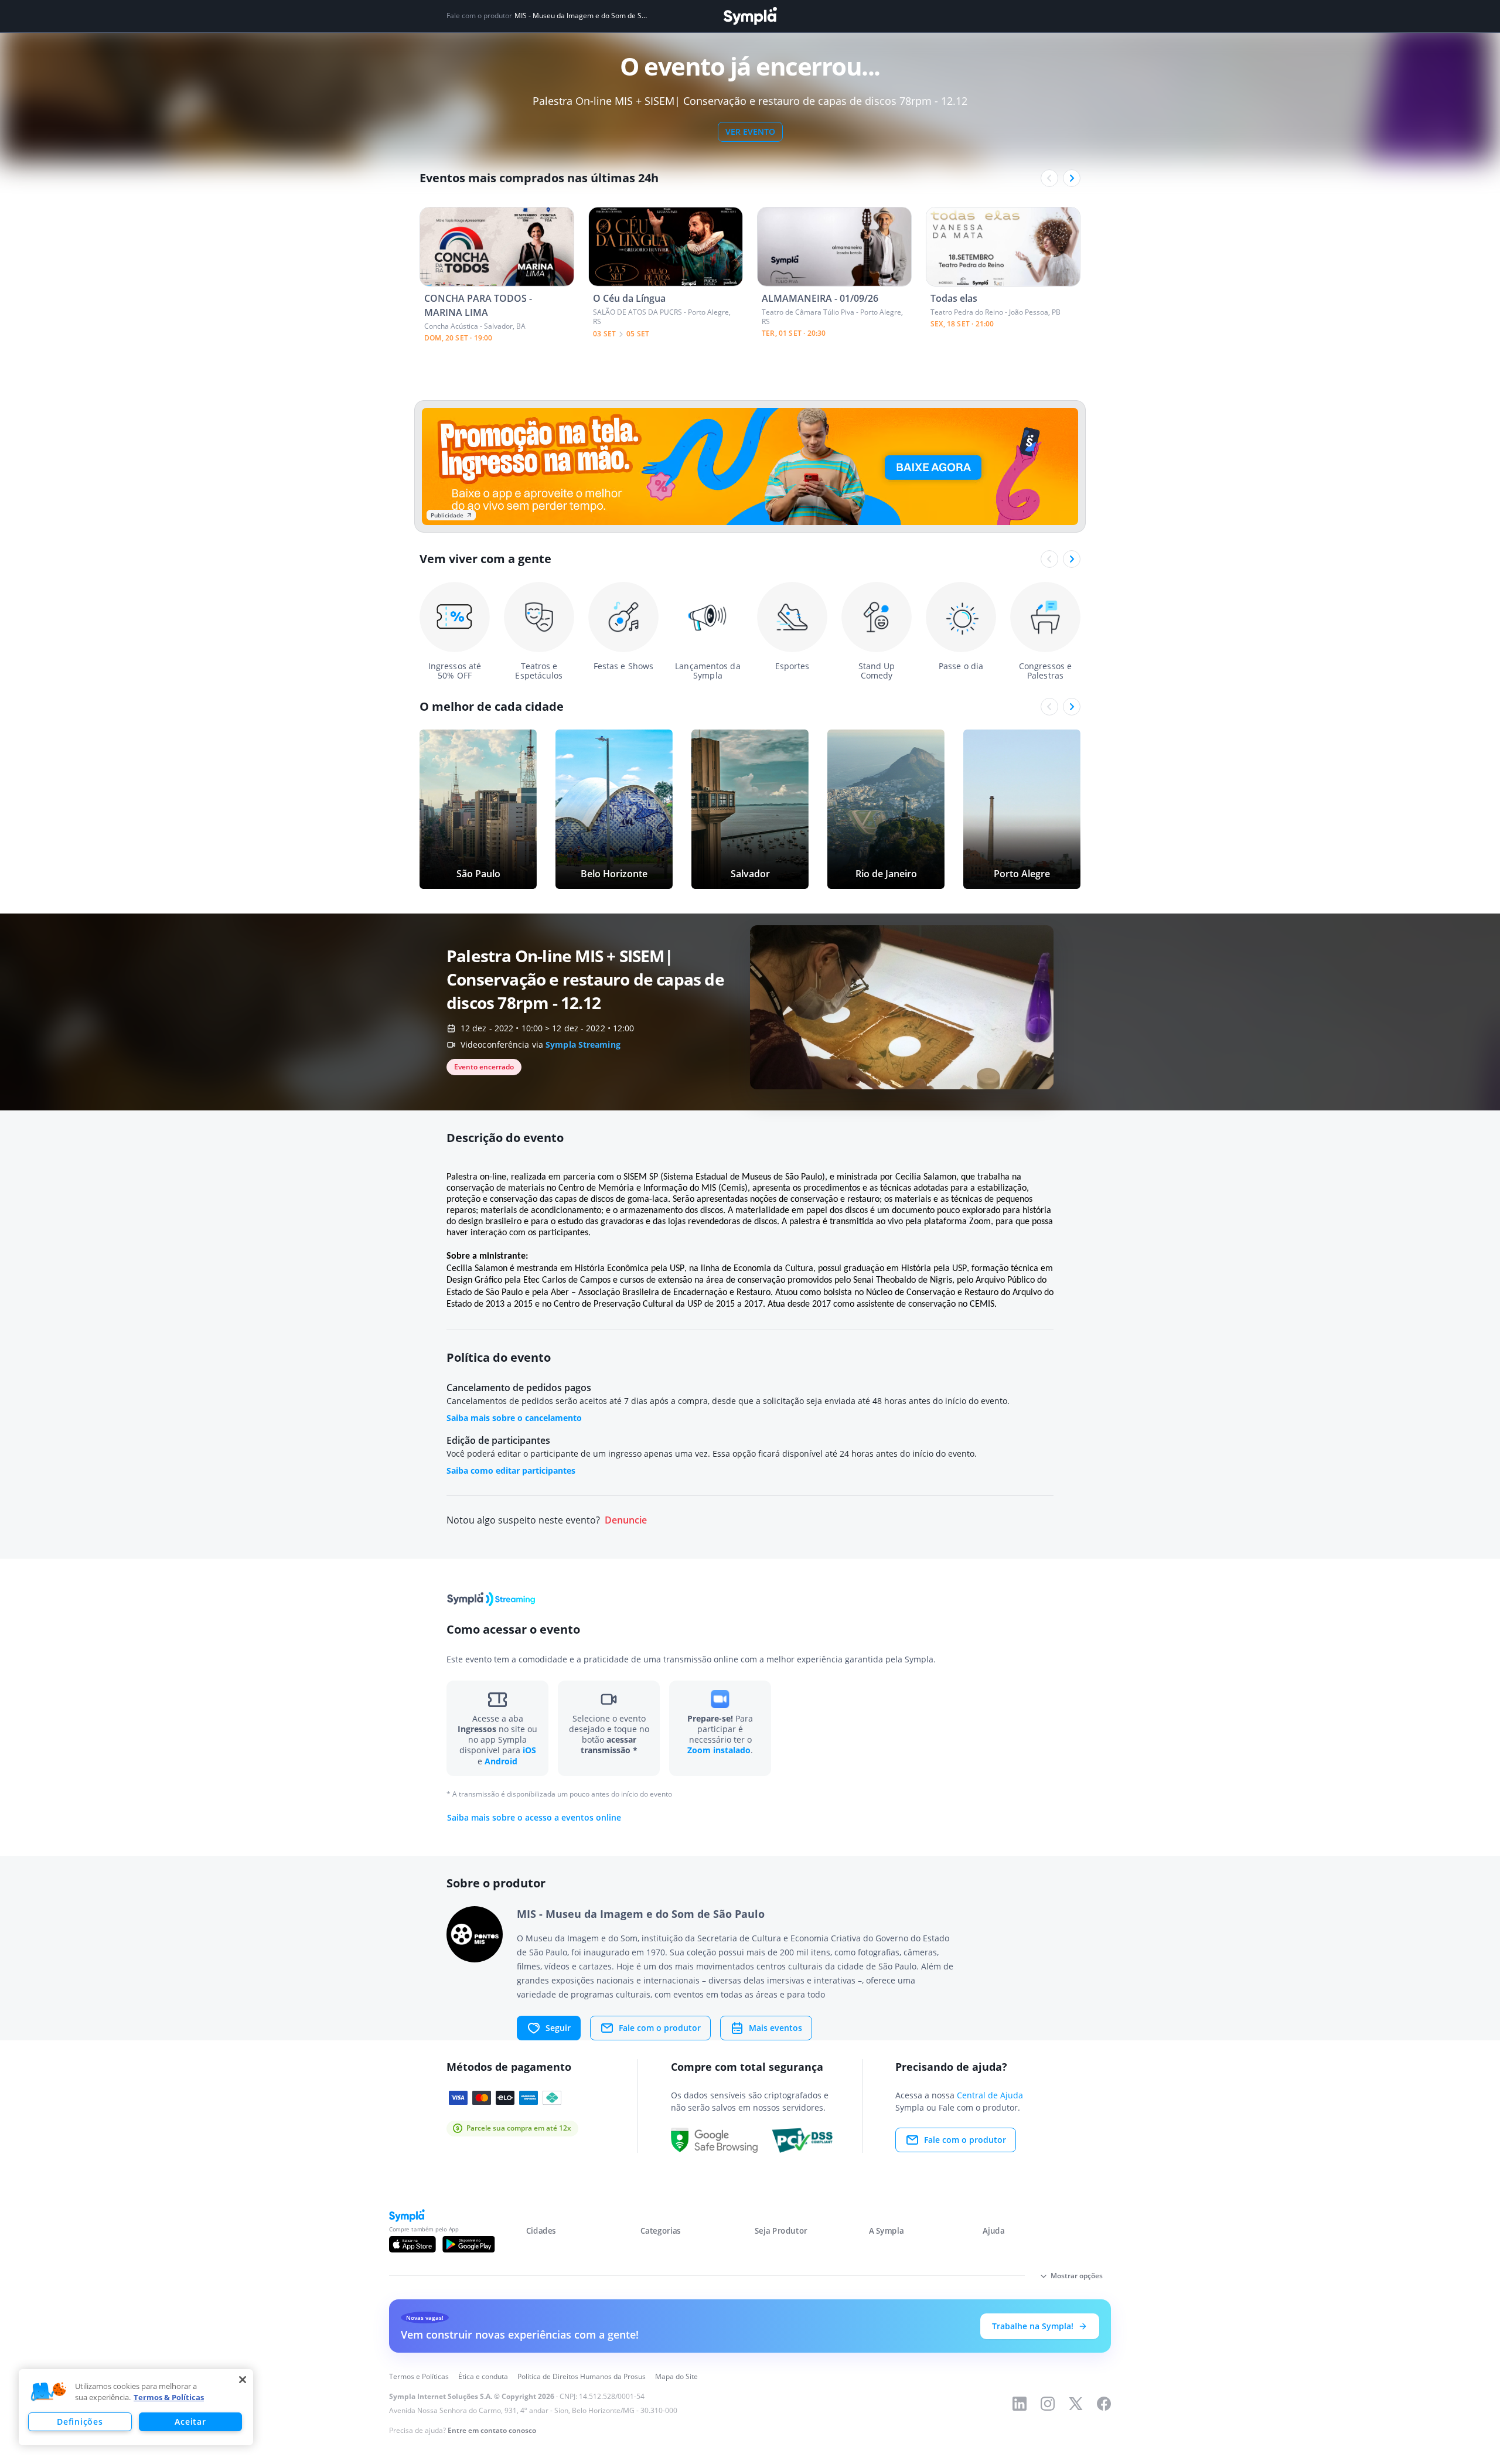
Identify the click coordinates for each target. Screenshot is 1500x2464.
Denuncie (626, 1520)
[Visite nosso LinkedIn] (1020, 2404)
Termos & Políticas (169, 2397)
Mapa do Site (676, 2376)
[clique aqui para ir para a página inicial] (750, 16)
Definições (80, 2422)
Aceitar (190, 2422)
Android (501, 1761)
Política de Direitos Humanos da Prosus (582, 2376)
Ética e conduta (483, 2376)
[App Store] (412, 2244)
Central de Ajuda (990, 2095)
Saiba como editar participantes (511, 1470)
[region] (136, 2407)
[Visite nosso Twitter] (1076, 2404)
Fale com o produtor (660, 2028)
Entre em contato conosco (492, 2430)
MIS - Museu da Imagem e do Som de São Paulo (582, 16)
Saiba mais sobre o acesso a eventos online (534, 1818)
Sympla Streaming (583, 1044)
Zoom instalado (719, 1750)
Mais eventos (775, 2028)
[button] (49, 2392)
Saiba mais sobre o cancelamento (514, 1418)
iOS (529, 1750)
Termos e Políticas (419, 2376)
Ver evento (750, 132)
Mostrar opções (1077, 2276)
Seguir (558, 2028)
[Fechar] (243, 2380)
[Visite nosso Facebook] (1104, 2404)
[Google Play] (468, 2244)
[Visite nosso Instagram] (1048, 2404)
